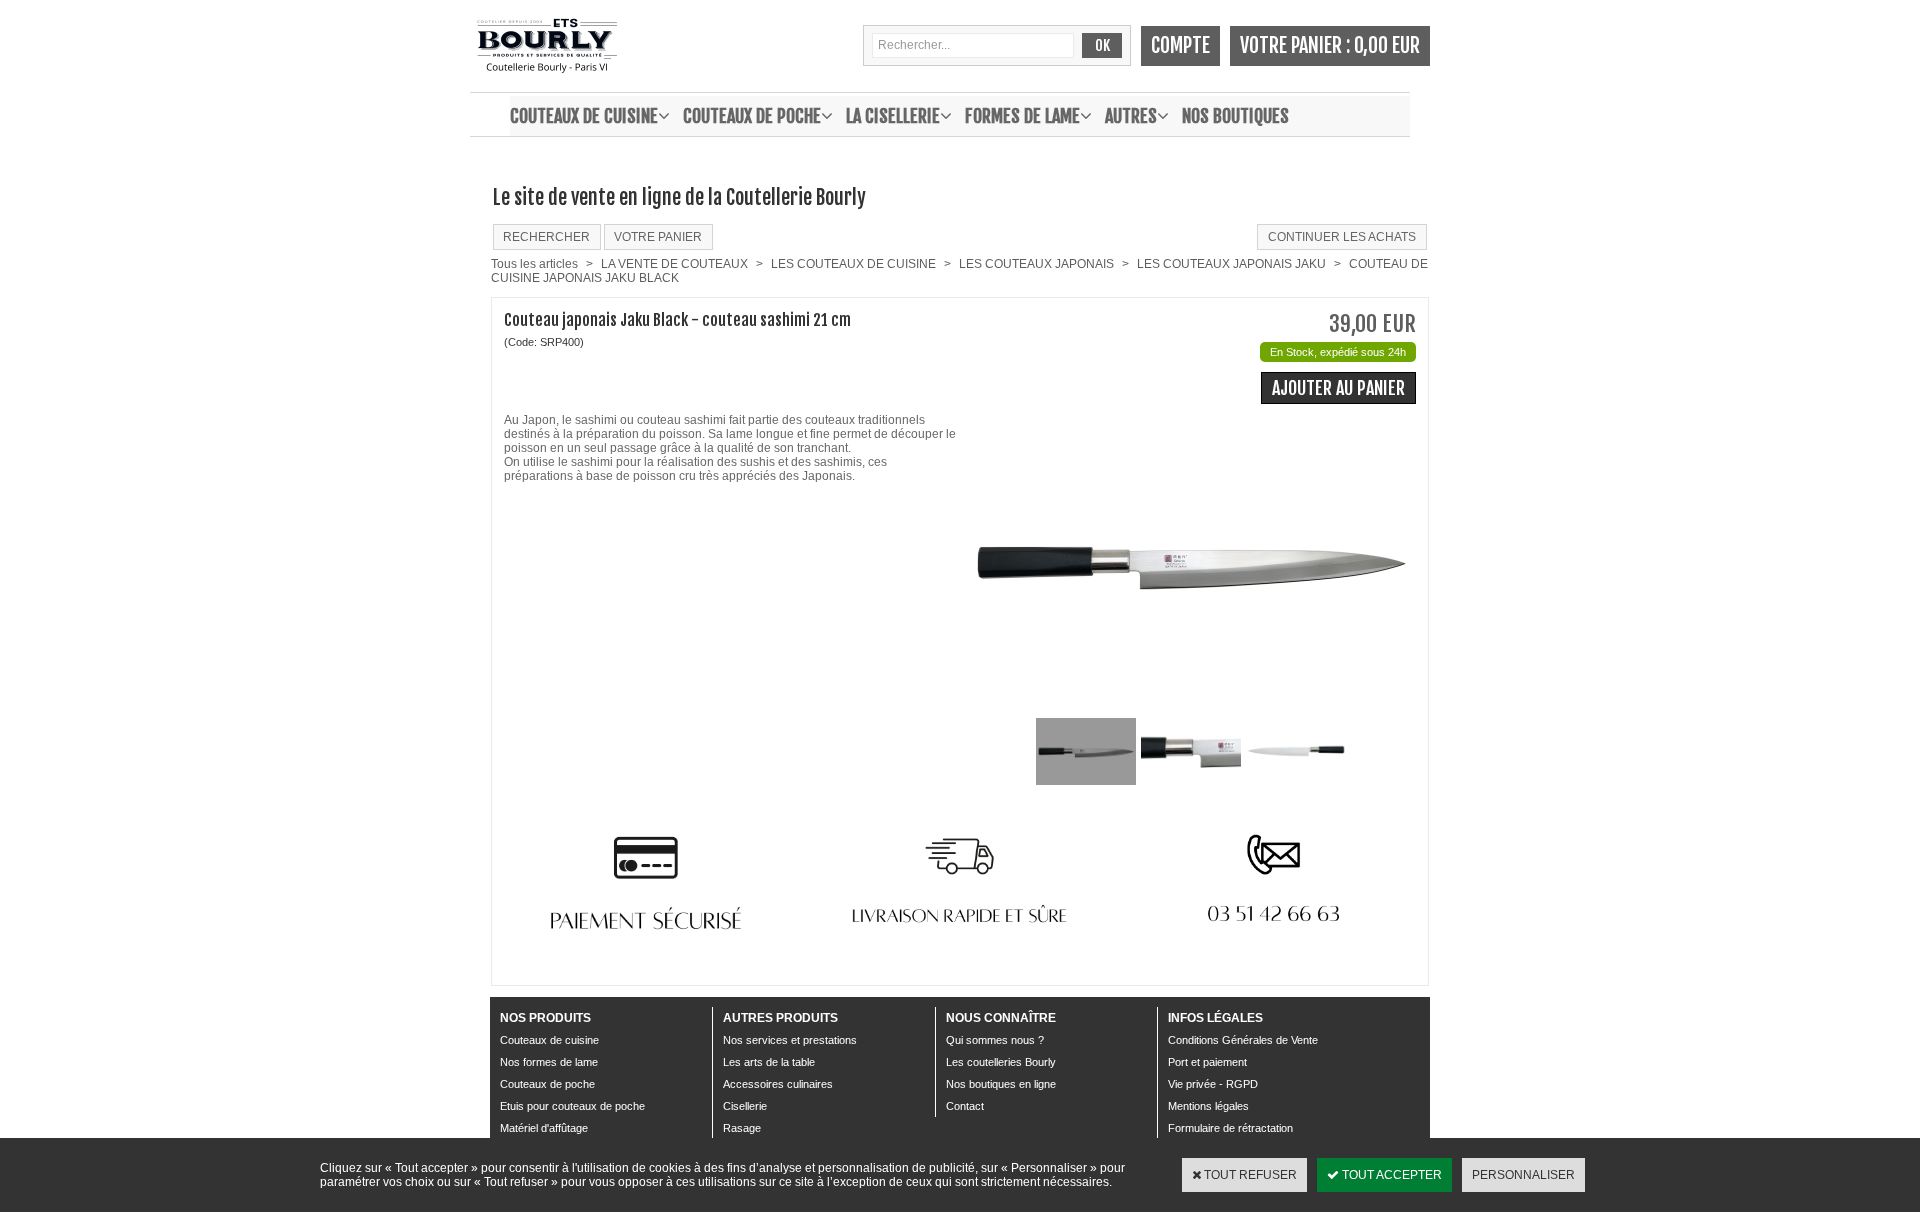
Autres (1131, 116)
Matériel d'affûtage (544, 1128)
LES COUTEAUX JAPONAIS (1036, 264)
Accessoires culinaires (778, 1084)
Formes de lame (1022, 116)
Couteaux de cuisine (584, 116)
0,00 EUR (1387, 45)
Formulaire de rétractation (1230, 1128)
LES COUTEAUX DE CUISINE (853, 264)
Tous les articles (534, 264)
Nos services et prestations (790, 1040)
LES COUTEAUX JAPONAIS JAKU (1231, 264)
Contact (965, 1106)
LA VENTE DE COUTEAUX (674, 264)
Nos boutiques (1235, 116)
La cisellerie (893, 116)
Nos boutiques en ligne (1001, 1084)
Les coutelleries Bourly (1001, 1062)
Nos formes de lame (549, 1062)
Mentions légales (1208, 1106)
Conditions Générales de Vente (1243, 1040)
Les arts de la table (769, 1062)
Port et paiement (1207, 1062)
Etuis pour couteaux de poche (572, 1106)
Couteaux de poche (752, 116)
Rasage (742, 1128)
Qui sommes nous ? (995, 1040)
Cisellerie (745, 1106)
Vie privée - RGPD (1213, 1084)
